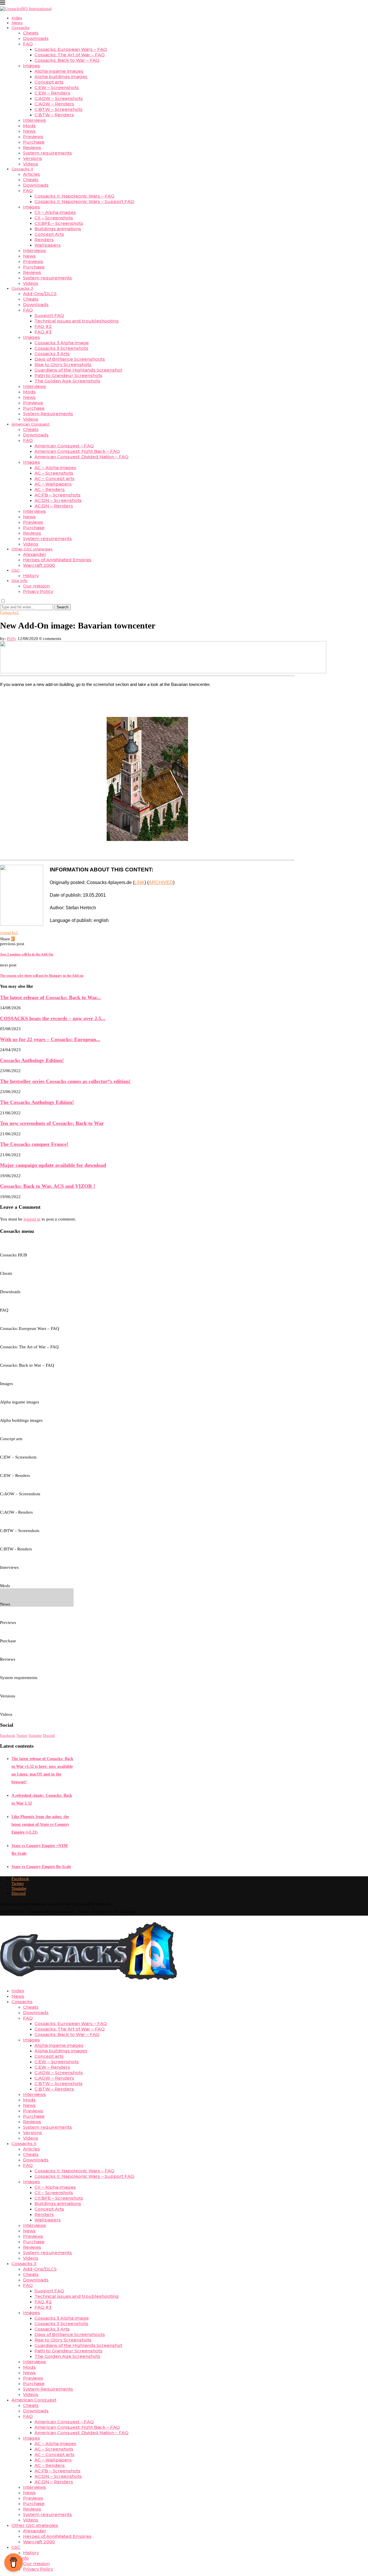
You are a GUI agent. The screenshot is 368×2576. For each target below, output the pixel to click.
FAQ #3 (43, 332)
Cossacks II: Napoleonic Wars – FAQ (74, 196)
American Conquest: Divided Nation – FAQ (82, 457)
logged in (32, 1219)
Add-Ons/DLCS (40, 294)
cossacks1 (9, 933)
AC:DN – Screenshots (58, 500)
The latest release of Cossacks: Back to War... (50, 997)
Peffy (12, 639)
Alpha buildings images (61, 77)
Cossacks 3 (22, 288)
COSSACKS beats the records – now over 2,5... (53, 1018)
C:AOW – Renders (54, 104)
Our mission (36, 586)
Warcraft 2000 (39, 565)
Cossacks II (22, 169)
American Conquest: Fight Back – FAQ (77, 451)
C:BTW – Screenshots (59, 109)
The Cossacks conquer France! (34, 1144)
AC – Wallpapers (53, 484)
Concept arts (49, 82)
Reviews (32, 147)
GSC (16, 570)
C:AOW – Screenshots (59, 98)
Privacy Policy (38, 591)
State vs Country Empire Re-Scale (41, 1867)
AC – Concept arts (54, 478)
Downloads (36, 38)
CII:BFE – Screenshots (59, 223)
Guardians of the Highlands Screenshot (78, 370)
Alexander (35, 554)
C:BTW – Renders (54, 115)
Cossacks (21, 28)
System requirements (47, 153)
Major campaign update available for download (53, 1165)
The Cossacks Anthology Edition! (37, 1102)
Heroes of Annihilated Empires (57, 560)
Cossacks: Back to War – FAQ (67, 60)
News (17, 23)
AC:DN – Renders (54, 506)
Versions (32, 158)
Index (17, 18)
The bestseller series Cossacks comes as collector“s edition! (65, 1081)
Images (31, 66)
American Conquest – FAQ (64, 446)
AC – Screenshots (54, 473)
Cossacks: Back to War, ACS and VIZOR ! (48, 1186)
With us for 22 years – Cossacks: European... (50, 1039)
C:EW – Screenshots (57, 87)
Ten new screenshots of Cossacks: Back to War (52, 1123)
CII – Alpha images (55, 212)
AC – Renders (50, 489)
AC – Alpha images (55, 468)
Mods (29, 126)
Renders (44, 240)
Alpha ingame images (59, 71)
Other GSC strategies (32, 549)
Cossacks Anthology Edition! (32, 1060)
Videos (31, 164)
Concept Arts (49, 234)
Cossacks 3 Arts (52, 354)
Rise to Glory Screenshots (63, 364)
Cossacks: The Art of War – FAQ (70, 55)
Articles (31, 174)
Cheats (31, 33)
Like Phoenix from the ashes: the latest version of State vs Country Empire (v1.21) (40, 1824)
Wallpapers (48, 245)
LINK (139, 882)
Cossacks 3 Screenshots (61, 348)
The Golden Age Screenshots (67, 381)
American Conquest (31, 424)
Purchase (34, 142)
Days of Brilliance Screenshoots (70, 359)
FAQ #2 (43, 326)
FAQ (28, 44)
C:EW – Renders (52, 93)
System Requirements (48, 414)
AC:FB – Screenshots (57, 495)
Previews (33, 137)
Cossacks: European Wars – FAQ (71, 49)
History (31, 576)
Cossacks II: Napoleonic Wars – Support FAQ (84, 201)
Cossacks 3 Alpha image (62, 343)
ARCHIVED (161, 882)
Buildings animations (58, 229)
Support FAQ (49, 315)
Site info (20, 581)
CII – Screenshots (54, 218)
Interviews (34, 120)
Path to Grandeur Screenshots (68, 375)
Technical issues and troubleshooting (77, 321)
